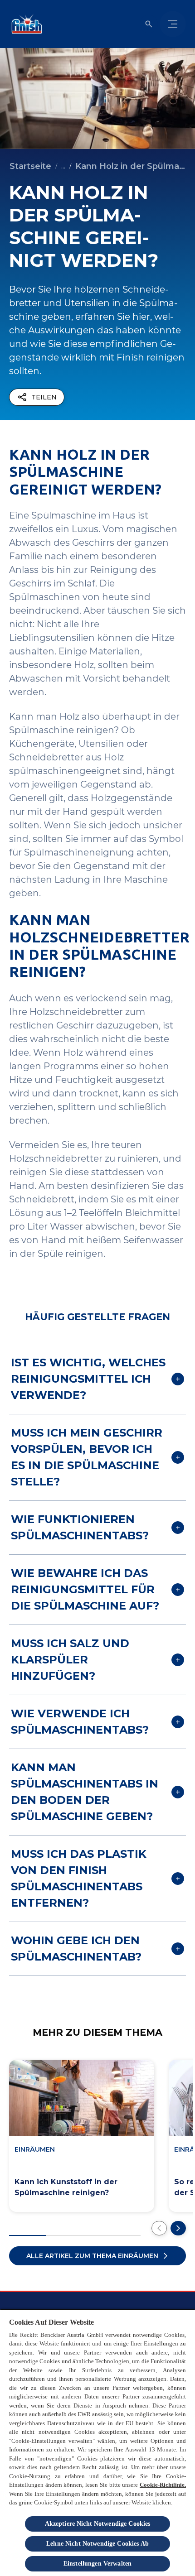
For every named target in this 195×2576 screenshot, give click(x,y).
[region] (97, 2442)
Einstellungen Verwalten (97, 2564)
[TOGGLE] (173, 24)
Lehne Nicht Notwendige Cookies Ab (97, 2544)
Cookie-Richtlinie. (163, 2485)
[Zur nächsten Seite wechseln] (178, 2228)
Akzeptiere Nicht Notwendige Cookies (98, 2524)
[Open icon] (149, 24)
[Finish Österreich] (25, 24)
